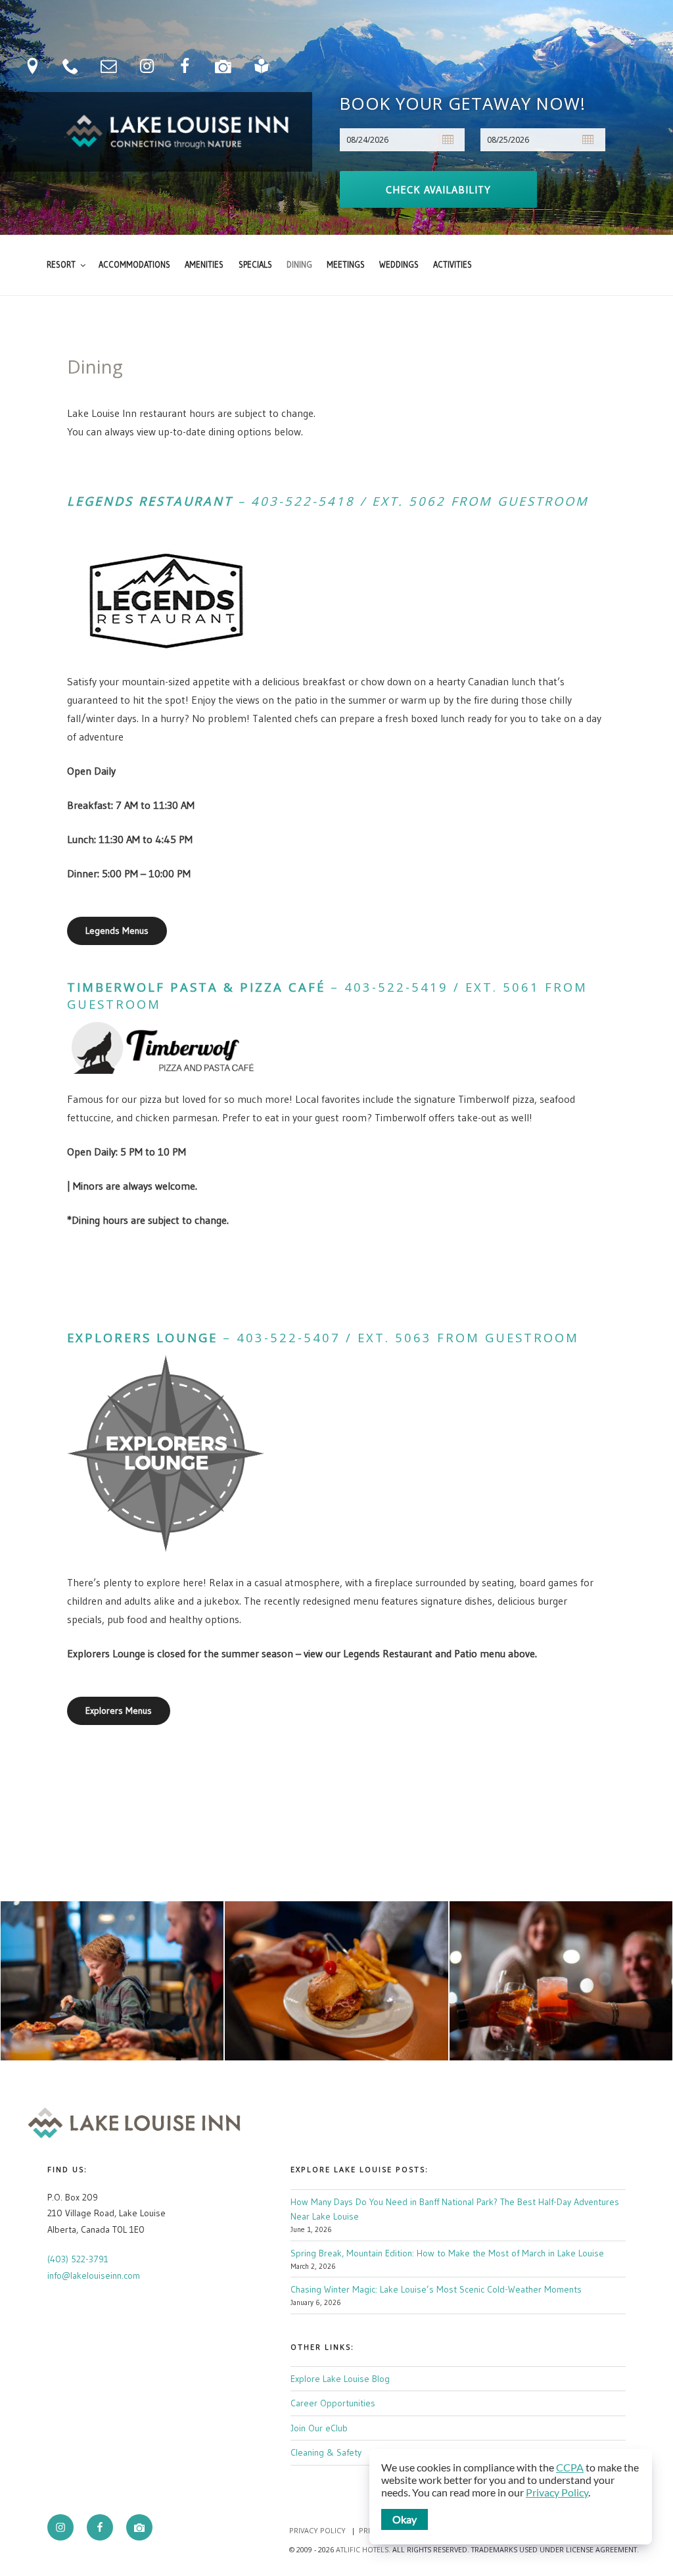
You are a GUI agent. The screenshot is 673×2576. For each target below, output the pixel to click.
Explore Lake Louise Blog (340, 2379)
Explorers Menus (119, 1711)
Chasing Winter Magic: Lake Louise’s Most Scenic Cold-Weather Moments (436, 2289)
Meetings (346, 265)
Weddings (399, 265)
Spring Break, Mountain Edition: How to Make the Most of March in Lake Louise (447, 2253)
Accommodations (134, 265)
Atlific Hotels (361, 2549)
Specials (255, 265)
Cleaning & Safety (326, 2452)
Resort (61, 265)
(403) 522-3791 (78, 2259)
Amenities (204, 265)
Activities (453, 265)
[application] (511, 2497)
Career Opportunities (333, 2403)
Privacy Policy (317, 2530)
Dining (299, 265)
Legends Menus (117, 931)
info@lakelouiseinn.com (94, 2275)
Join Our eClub (319, 2428)
